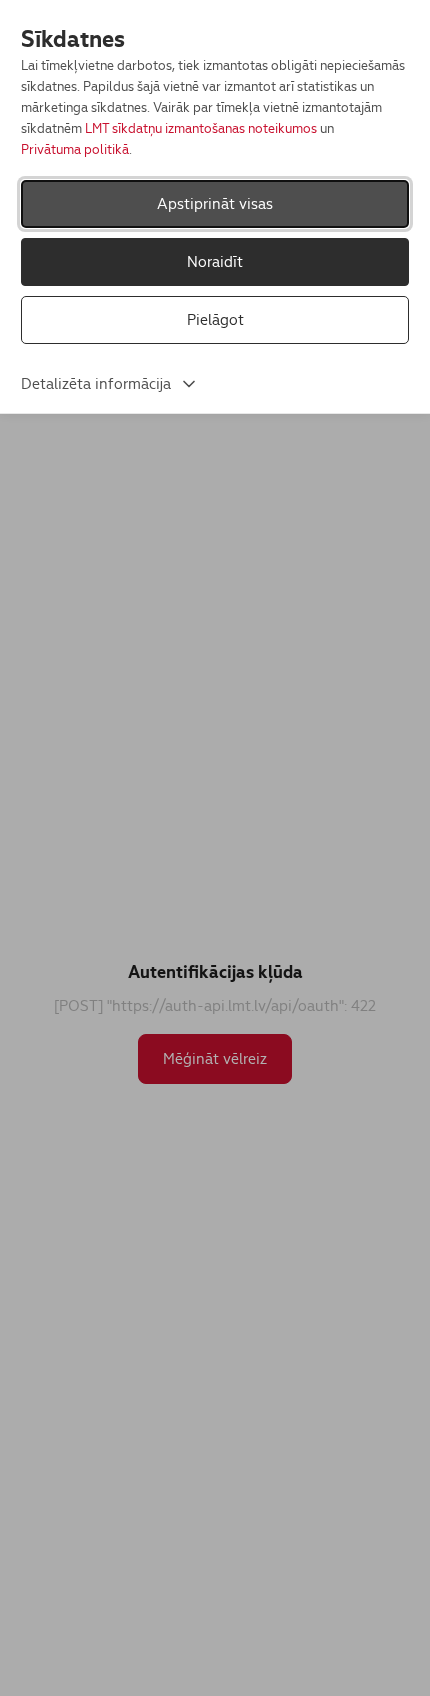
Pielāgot (215, 319)
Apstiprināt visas (215, 203)
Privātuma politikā (75, 149)
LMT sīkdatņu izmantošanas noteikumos (201, 128)
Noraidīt (215, 261)
